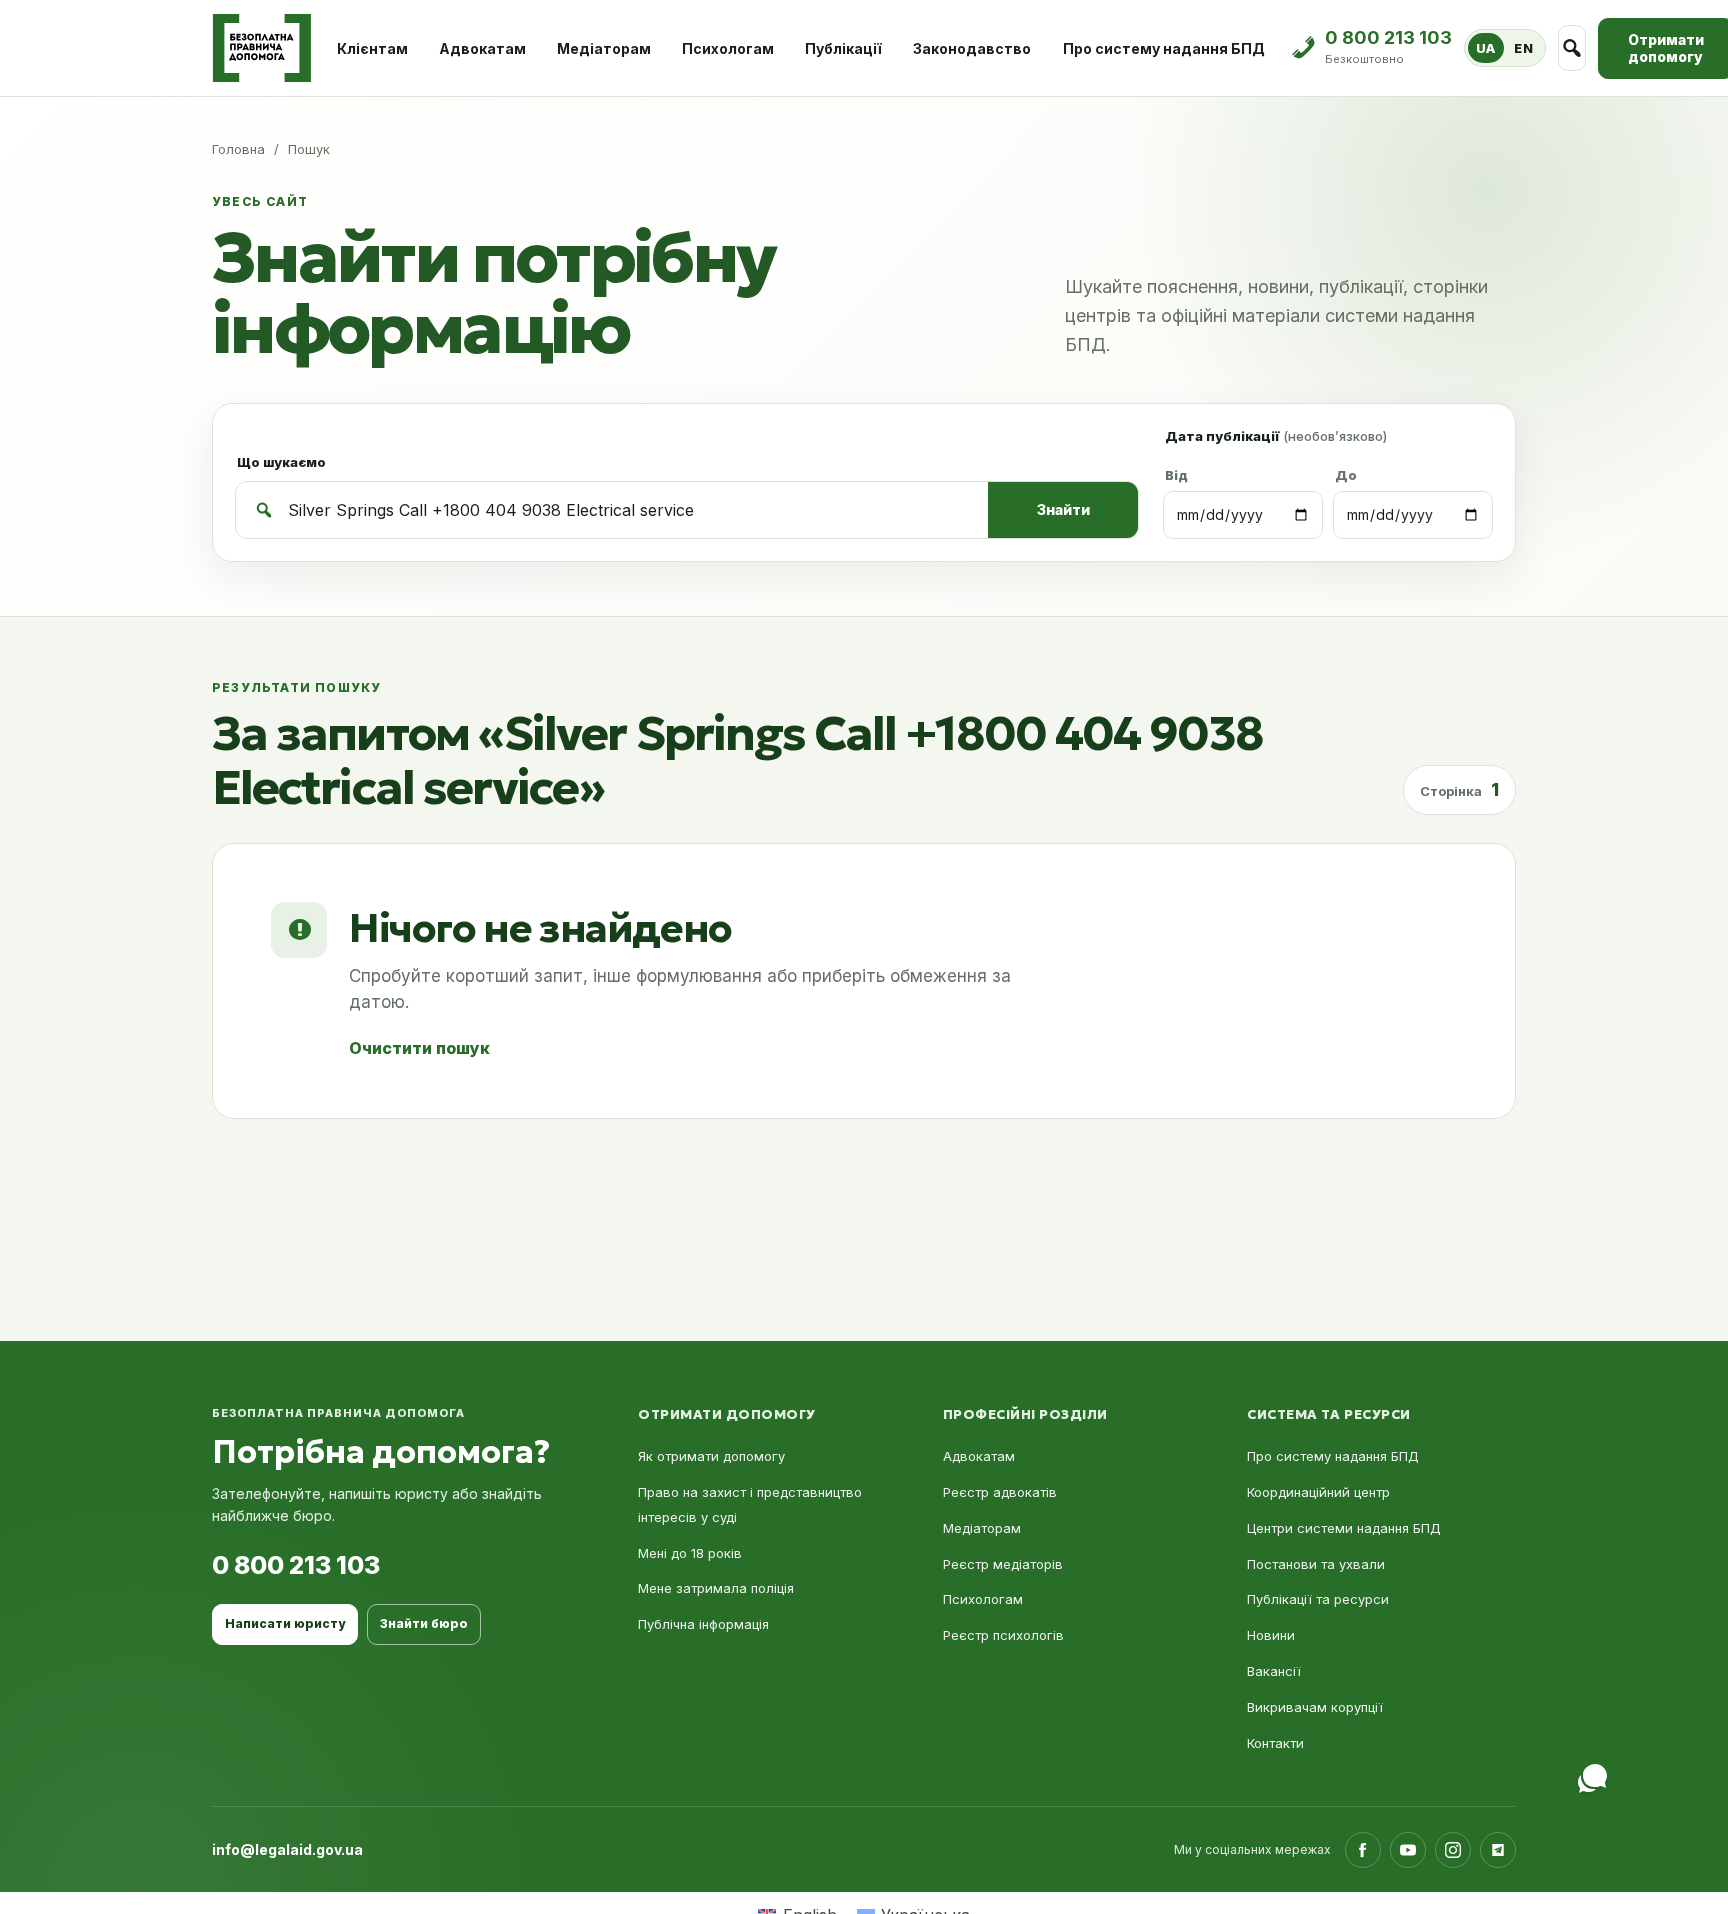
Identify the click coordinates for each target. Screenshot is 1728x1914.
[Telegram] (1498, 1850)
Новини (1271, 1635)
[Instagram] (1453, 1850)
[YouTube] (1408, 1850)
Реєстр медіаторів (1003, 1564)
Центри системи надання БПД (1344, 1528)
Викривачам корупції (1315, 1707)
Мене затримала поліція (716, 1588)
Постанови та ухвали (1316, 1564)
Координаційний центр (1318, 1492)
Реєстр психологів (1003, 1635)
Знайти (1063, 509)
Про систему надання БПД (1164, 48)
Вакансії (1274, 1671)
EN (1523, 48)
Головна (238, 149)
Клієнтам (372, 48)
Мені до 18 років (690, 1553)
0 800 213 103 (296, 1565)
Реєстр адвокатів (1000, 1492)
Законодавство (972, 48)
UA (1486, 48)
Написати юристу (285, 1623)
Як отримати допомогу (711, 1456)
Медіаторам (604, 48)
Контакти (1275, 1743)
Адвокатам (482, 48)
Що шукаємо (281, 462)
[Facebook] (1363, 1850)
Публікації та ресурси (1318, 1599)
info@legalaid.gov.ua (287, 1849)
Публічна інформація (703, 1624)
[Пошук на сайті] (1572, 48)
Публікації (843, 48)
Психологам (728, 48)
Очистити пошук (419, 1048)
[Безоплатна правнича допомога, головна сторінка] (261, 48)
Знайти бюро (424, 1623)
